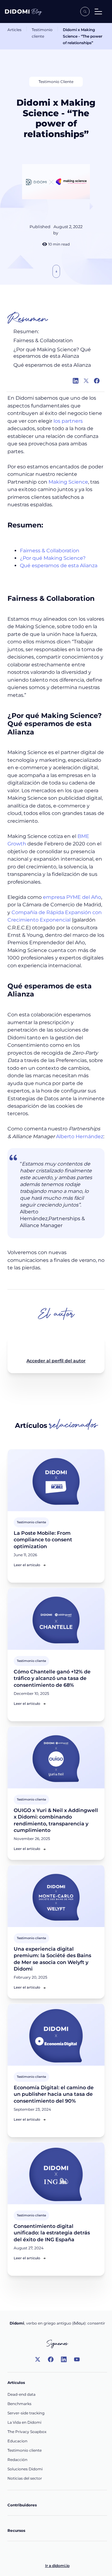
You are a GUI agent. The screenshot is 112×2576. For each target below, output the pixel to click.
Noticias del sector (25, 2478)
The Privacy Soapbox (27, 2432)
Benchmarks (19, 2404)
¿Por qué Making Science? (53, 558)
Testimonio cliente (42, 33)
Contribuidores (22, 2505)
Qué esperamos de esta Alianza (52, 365)
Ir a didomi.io (57, 2566)
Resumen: (27, 331)
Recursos (16, 2530)
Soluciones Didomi (25, 2469)
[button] (98, 11)
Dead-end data (21, 2394)
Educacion (17, 2441)
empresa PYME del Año (72, 897)
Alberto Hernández (80, 1136)
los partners (68, 421)
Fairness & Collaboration (43, 340)
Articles (14, 30)
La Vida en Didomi (24, 2422)
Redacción (17, 2460)
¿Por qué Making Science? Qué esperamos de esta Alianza (52, 353)
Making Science (68, 482)
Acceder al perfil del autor (56, 1361)
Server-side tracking (26, 2413)
